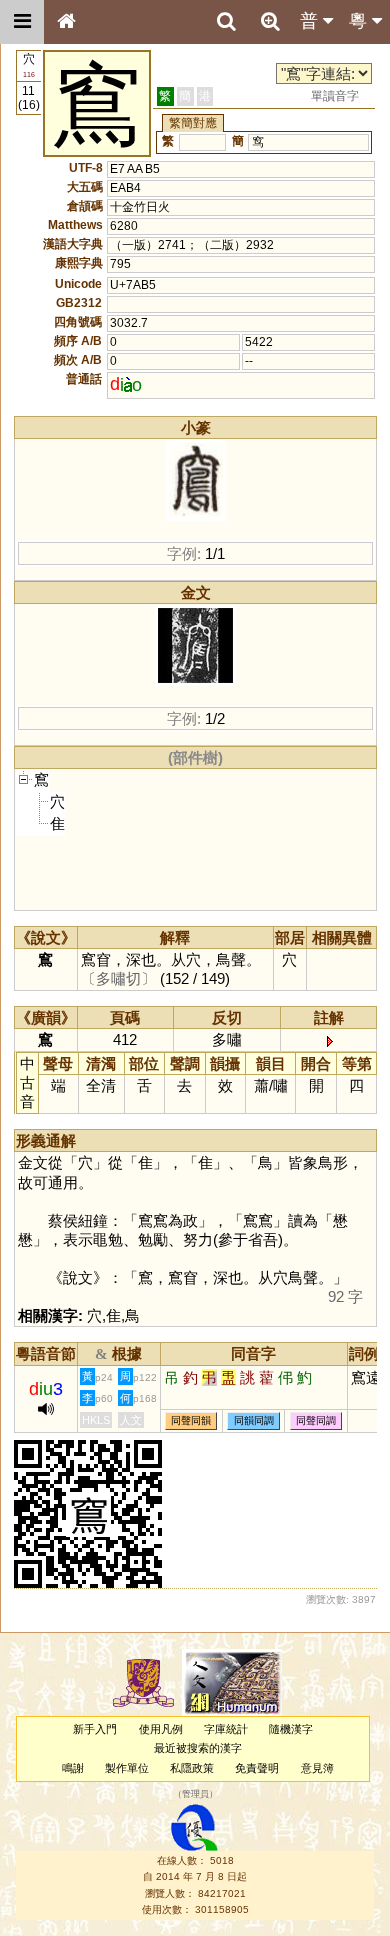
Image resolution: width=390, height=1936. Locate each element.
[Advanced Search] (270, 21)
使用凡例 (161, 1729)
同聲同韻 (191, 1420)
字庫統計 (226, 1729)
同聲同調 (316, 1420)
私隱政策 (192, 1768)
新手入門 (95, 1729)
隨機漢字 (291, 1729)
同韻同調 (254, 1420)
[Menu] (22, 22)
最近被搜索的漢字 (198, 1748)
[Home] (66, 22)
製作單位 (127, 1768)
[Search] (226, 22)
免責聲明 (257, 1768)
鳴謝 (73, 1768)
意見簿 (317, 1768)
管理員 (195, 1794)
